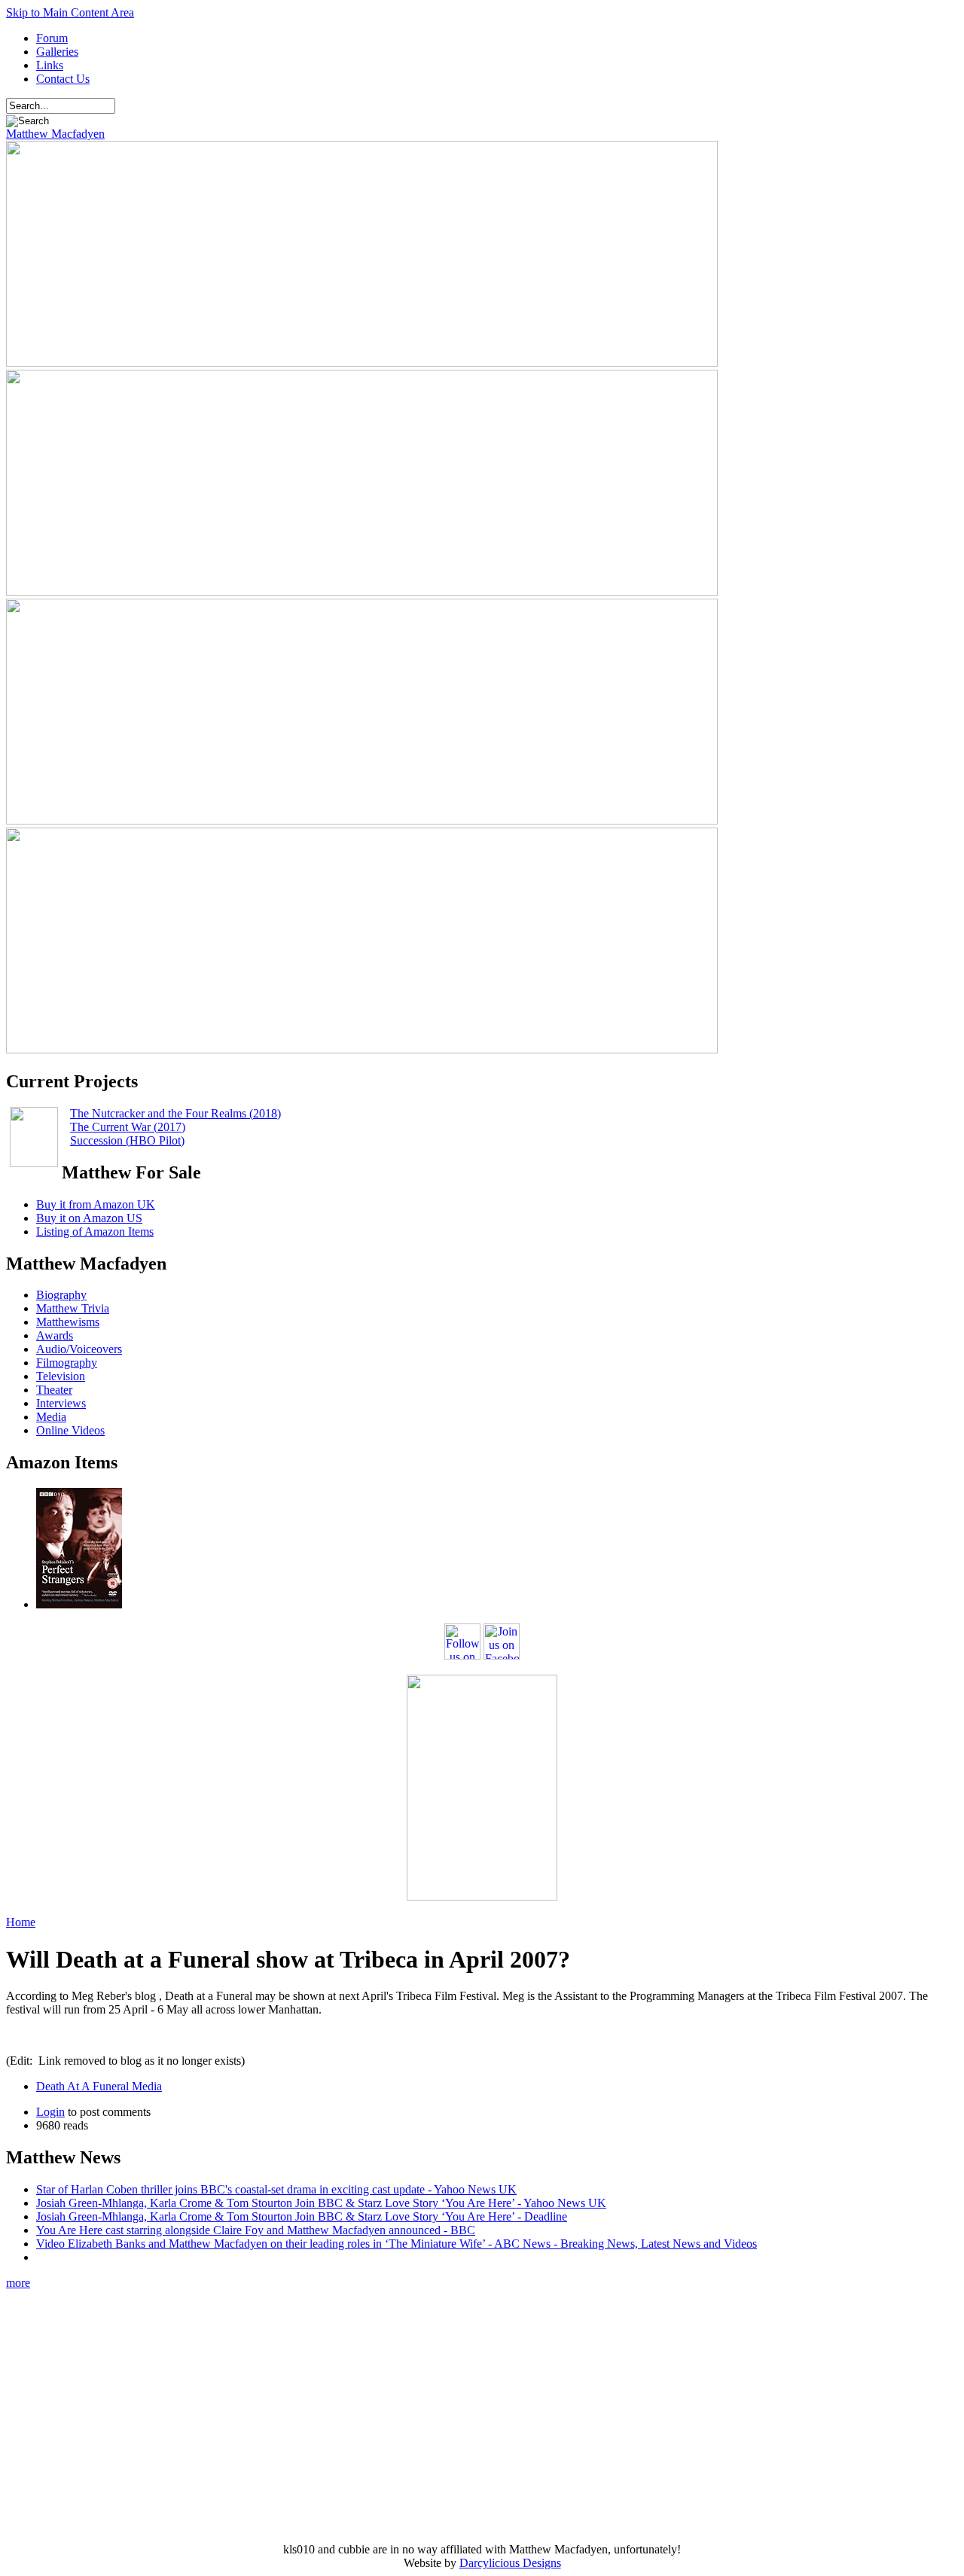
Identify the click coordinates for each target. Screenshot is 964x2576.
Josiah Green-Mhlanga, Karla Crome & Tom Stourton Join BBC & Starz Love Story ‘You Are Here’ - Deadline (302, 2216)
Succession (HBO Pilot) (127, 1140)
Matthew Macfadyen (55, 134)
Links (50, 65)
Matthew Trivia (73, 1308)
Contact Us (63, 79)
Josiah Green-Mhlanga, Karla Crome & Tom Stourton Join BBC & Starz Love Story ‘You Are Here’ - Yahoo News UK (321, 2203)
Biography (61, 1295)
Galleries (57, 52)
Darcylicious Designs (510, 2563)
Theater (54, 1390)
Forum (52, 38)
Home (21, 1922)
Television (61, 1376)
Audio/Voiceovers (79, 1349)
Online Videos (70, 1430)
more (18, 2283)
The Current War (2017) (128, 1127)
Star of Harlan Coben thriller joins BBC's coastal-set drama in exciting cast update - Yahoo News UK (276, 2189)
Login (50, 2112)
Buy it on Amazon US (89, 1218)
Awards (55, 1335)
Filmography (67, 1363)
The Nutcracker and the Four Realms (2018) (175, 1113)
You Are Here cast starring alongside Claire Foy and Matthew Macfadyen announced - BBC (256, 2230)
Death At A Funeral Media (99, 2086)
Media (51, 1417)
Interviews (61, 1403)
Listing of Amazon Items (95, 1232)
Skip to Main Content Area (70, 12)
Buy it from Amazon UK (96, 1204)
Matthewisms (68, 1322)
